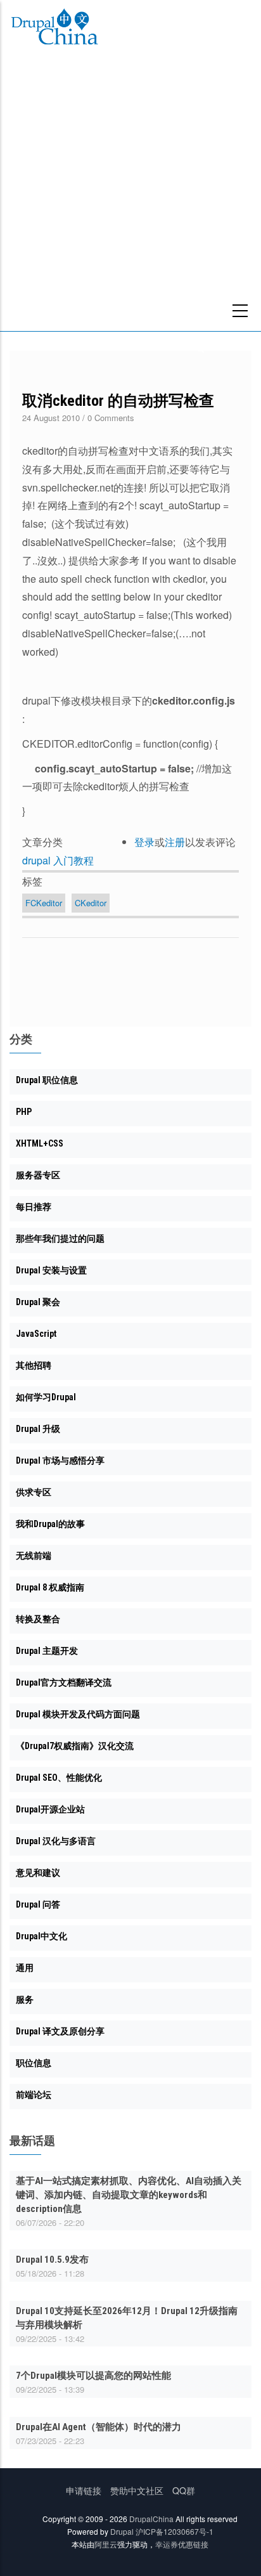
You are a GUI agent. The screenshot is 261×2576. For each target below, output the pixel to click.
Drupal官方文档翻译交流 (64, 1682)
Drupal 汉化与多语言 (56, 1841)
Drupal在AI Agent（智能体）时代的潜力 (99, 2427)
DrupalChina (151, 2519)
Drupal (122, 2531)
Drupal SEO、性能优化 (59, 1778)
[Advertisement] (130, 194)
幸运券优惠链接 (182, 2544)
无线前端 (34, 1556)
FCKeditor (44, 903)
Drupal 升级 (38, 1429)
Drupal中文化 (41, 1936)
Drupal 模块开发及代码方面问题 (78, 1714)
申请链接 (84, 2490)
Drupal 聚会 (38, 1302)
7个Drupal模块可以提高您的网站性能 (93, 2376)
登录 (144, 842)
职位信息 (34, 2063)
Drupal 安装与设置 (51, 1270)
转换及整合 (38, 1619)
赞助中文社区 (137, 2490)
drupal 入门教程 (58, 860)
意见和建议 (38, 1873)
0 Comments (111, 418)
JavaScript (36, 1334)
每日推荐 (34, 1207)
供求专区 (34, 1492)
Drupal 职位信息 (47, 1080)
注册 (175, 842)
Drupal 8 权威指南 (50, 1587)
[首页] (54, 29)
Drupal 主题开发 (47, 1651)
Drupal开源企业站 (50, 1809)
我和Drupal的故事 (50, 1524)
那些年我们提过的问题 (60, 1239)
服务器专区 (38, 1175)
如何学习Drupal (46, 1397)
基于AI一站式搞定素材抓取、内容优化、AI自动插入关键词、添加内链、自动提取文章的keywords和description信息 (129, 2195)
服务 (25, 2000)
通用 (25, 1968)
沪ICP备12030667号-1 (175, 2531)
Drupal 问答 (38, 1904)
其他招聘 (34, 1365)
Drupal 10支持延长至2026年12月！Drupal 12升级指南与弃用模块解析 (127, 2318)
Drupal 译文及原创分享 (60, 2031)
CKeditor (91, 903)
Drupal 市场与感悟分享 (60, 1460)
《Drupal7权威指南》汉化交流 (75, 1746)
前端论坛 (34, 2095)
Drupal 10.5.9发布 (52, 2260)
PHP (24, 1112)
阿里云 (106, 2544)
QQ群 (184, 2490)
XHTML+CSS (40, 1143)
